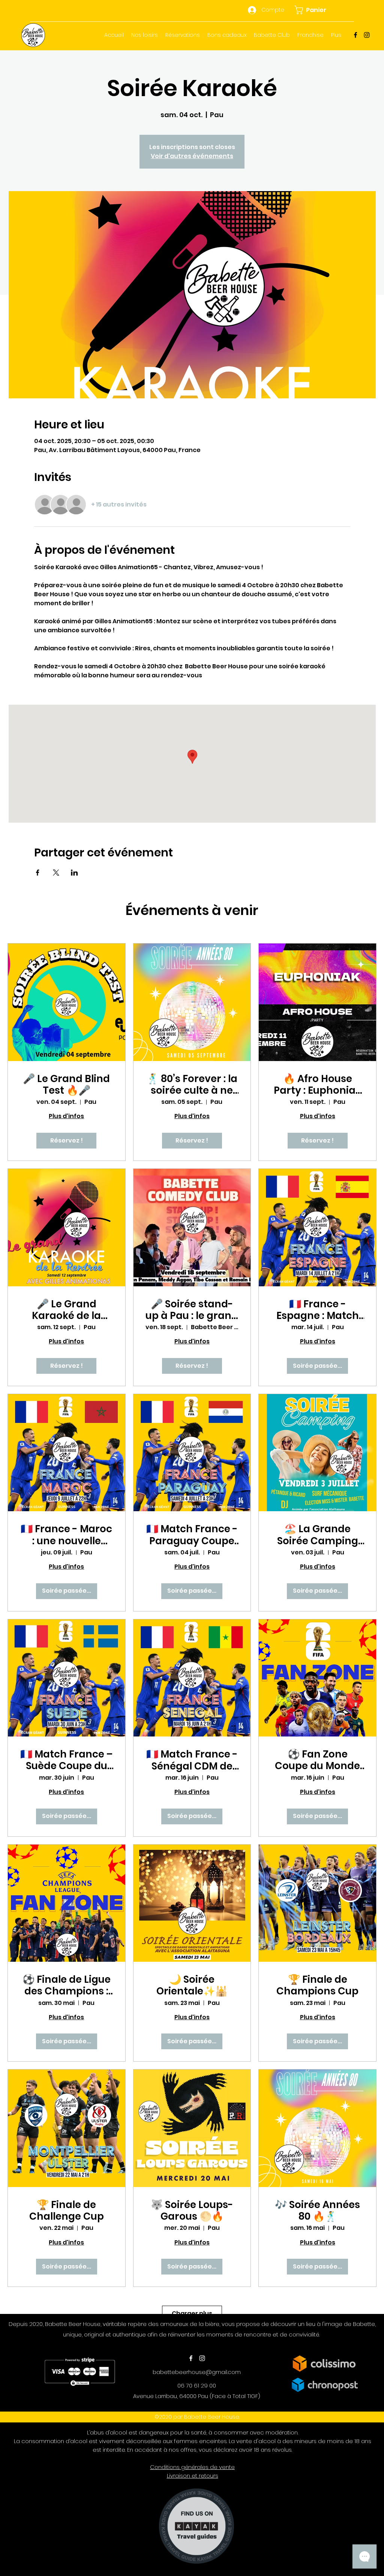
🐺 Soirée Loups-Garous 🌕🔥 (192, 2211)
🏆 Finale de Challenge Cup (67, 2211)
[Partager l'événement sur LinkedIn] (74, 873)
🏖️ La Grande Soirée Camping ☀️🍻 (318, 1535)
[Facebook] (355, 35)
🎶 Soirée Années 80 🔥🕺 (317, 2211)
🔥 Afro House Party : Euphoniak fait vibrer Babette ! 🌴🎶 (318, 1085)
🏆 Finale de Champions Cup (317, 1985)
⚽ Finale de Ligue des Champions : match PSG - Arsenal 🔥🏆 (67, 1985)
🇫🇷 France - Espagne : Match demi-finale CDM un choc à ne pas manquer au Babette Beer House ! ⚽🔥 (318, 1310)
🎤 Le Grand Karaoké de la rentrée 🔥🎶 (66, 1310)
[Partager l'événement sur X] (56, 873)
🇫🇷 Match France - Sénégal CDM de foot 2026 (192, 1760)
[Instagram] (367, 35)
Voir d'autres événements (192, 156)
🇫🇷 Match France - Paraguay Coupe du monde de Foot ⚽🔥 (192, 1535)
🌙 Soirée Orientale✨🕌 (192, 1985)
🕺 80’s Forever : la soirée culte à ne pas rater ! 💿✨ (192, 1085)
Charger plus (192, 2313)
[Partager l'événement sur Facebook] (38, 873)
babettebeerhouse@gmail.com (197, 2372)
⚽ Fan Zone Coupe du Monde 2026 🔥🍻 (317, 1760)
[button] (314, 10)
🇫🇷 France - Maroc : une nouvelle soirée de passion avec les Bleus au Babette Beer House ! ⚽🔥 (66, 1535)
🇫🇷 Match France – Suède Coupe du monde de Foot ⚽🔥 (66, 1760)
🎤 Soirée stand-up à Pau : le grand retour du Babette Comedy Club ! (192, 1310)
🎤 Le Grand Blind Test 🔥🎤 (66, 1085)
